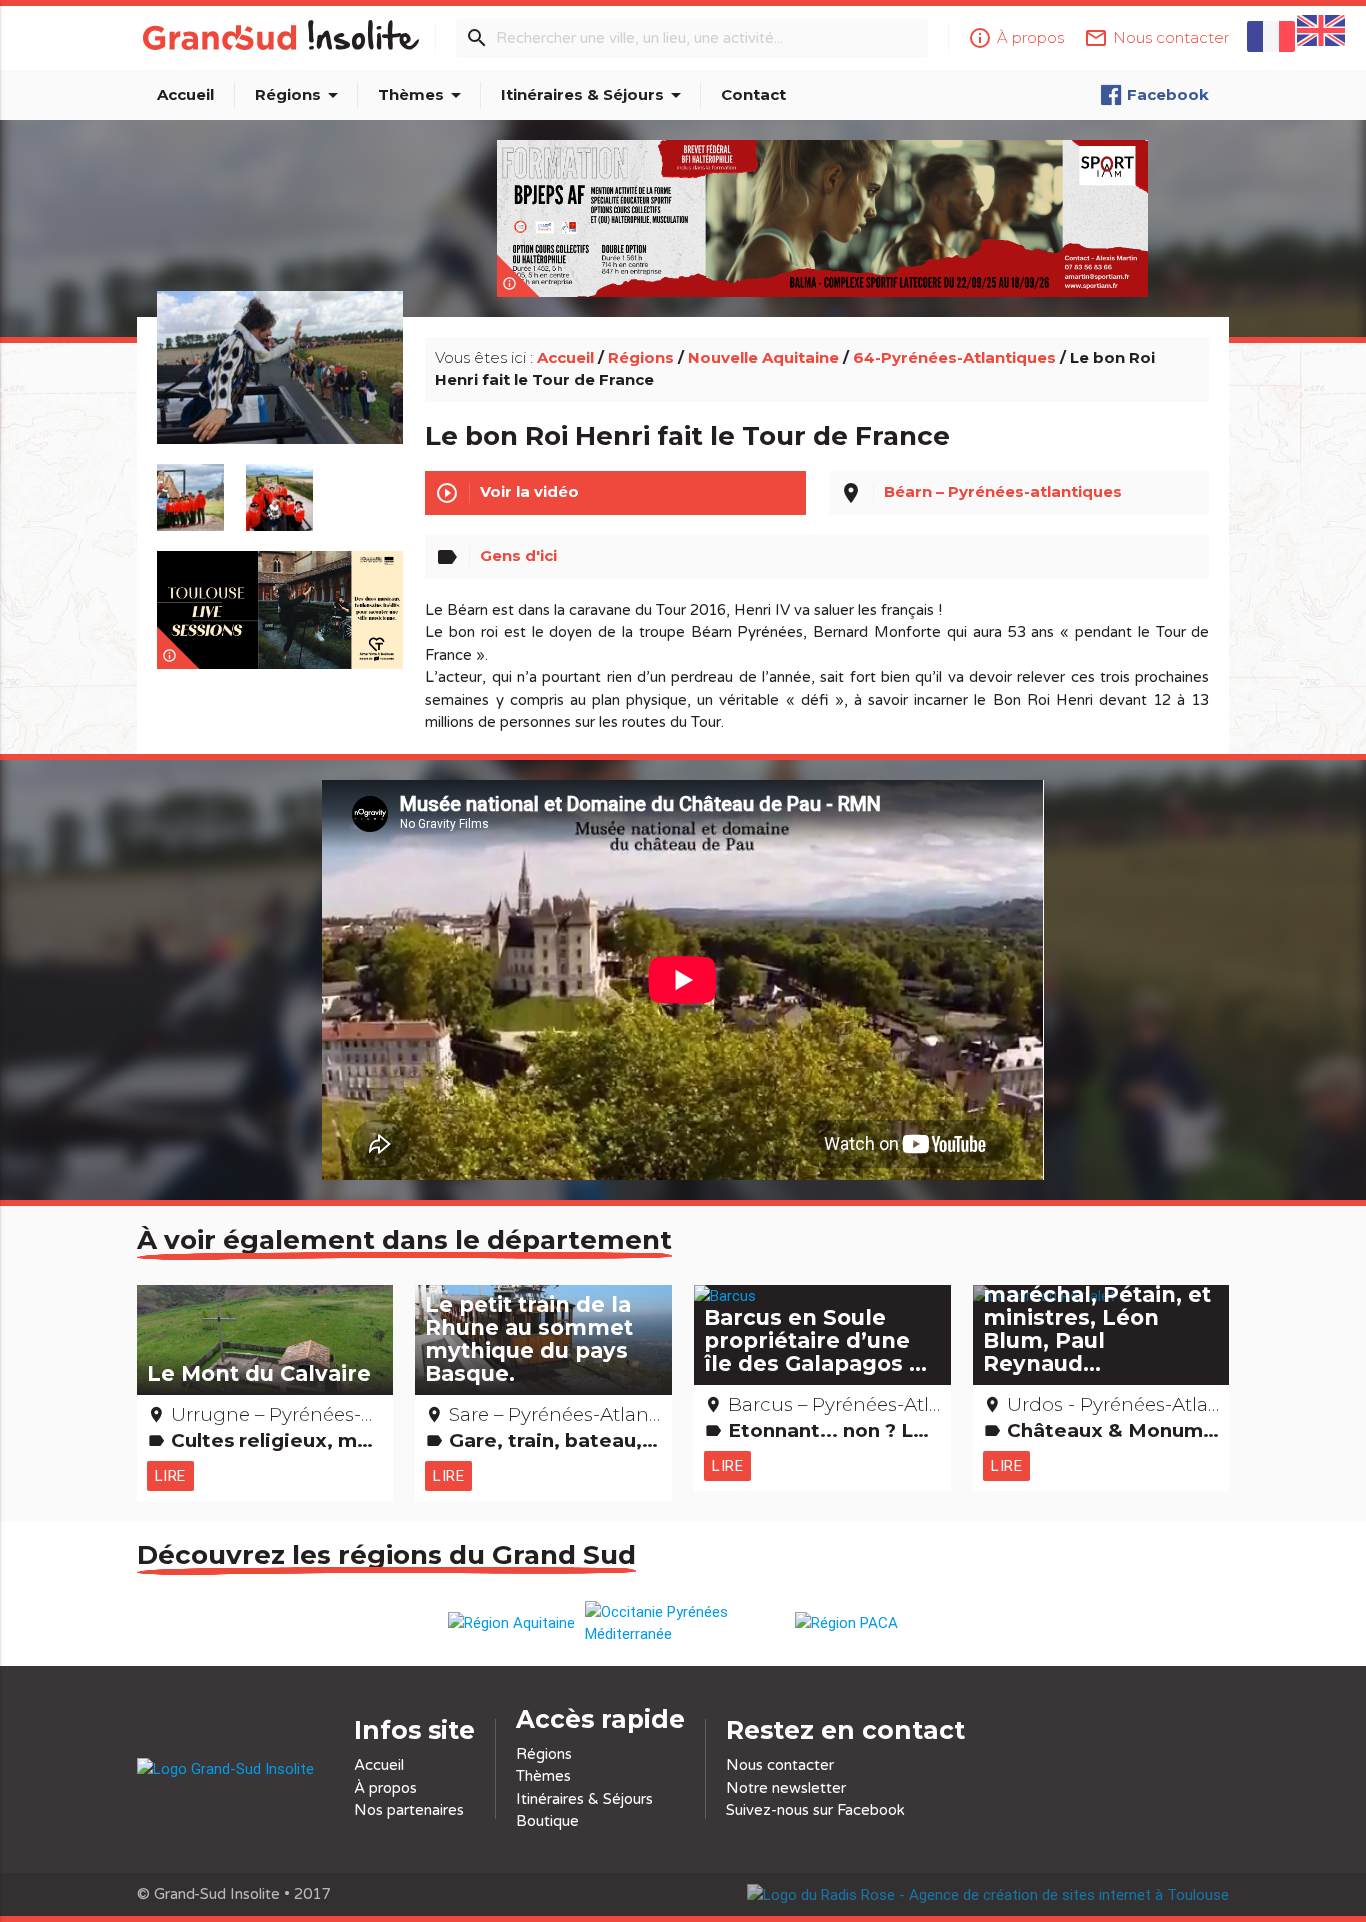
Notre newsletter (786, 1788)
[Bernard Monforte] (279, 391)
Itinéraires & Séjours (594, 95)
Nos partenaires (409, 1810)
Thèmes (423, 95)
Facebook (1168, 94)
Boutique (547, 1821)
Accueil (185, 94)
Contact (753, 94)
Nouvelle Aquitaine (763, 357)
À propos (385, 1788)
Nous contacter (780, 1765)
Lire (170, 1475)
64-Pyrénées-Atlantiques (954, 357)
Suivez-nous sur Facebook (815, 1810)
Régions (300, 95)
